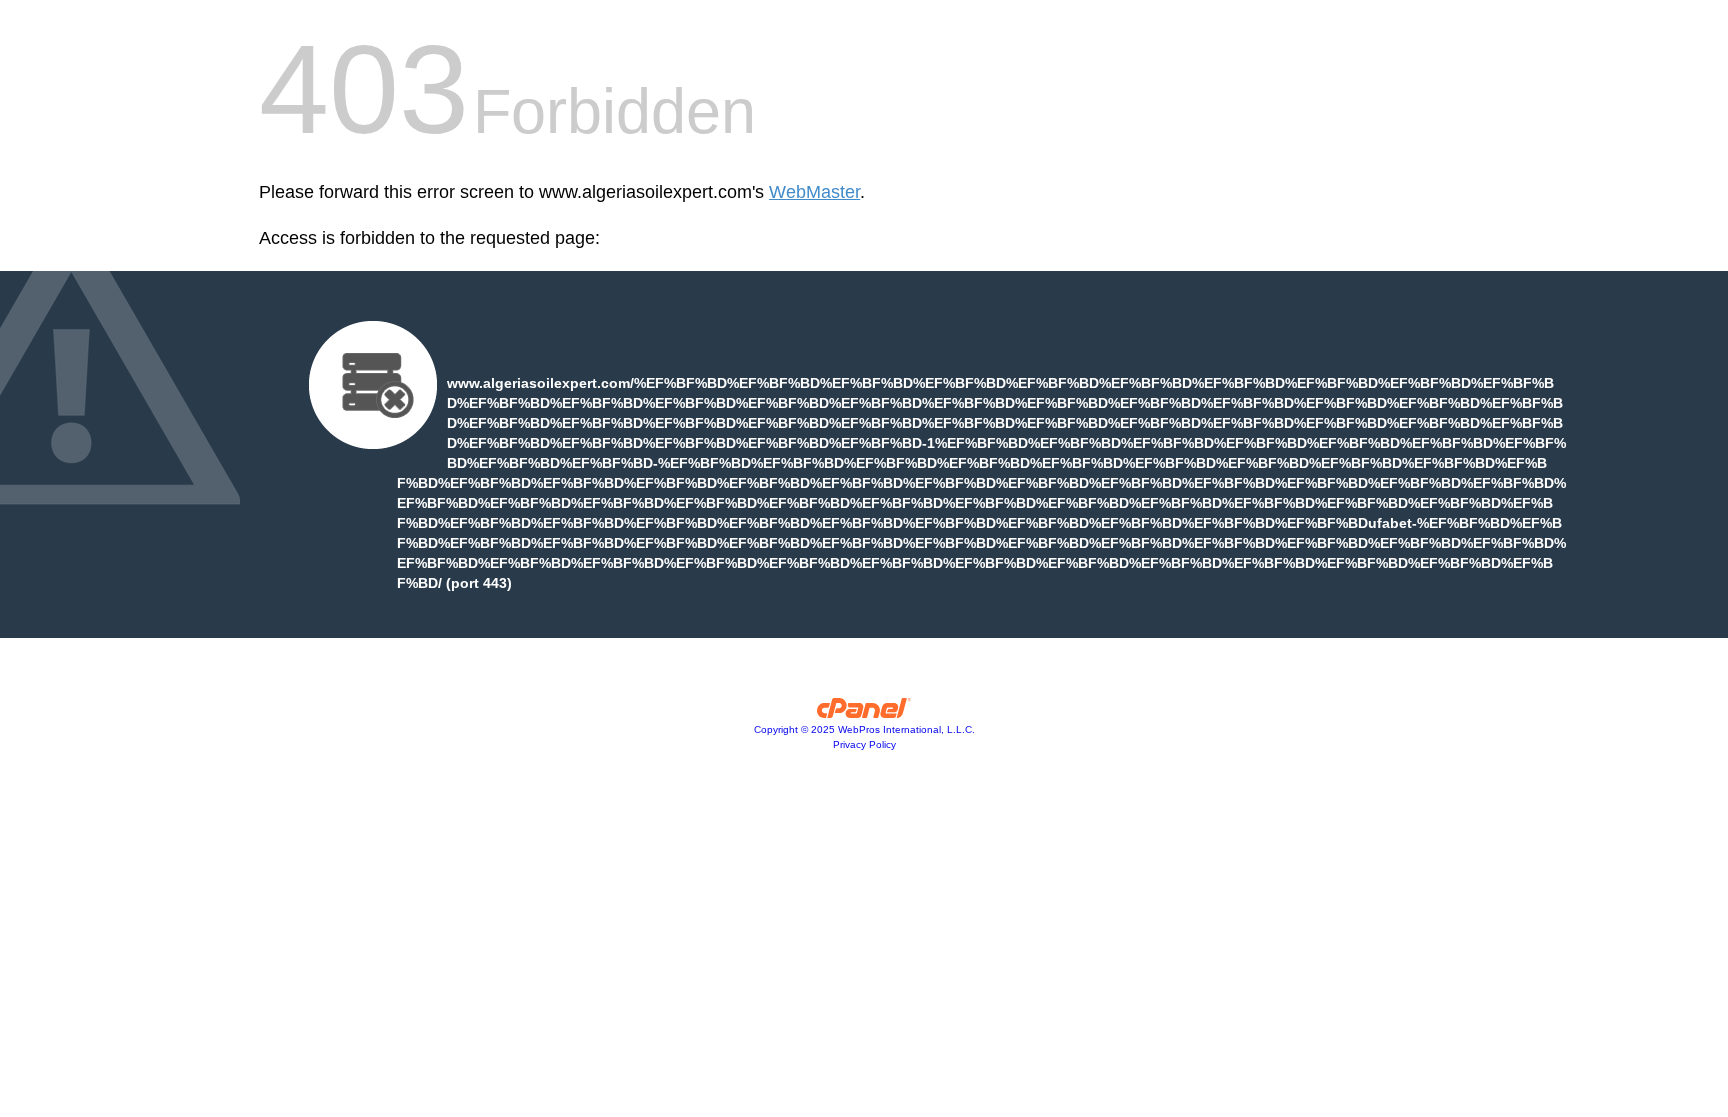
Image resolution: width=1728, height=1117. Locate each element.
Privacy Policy (864, 744)
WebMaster (814, 192)
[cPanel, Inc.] (864, 713)
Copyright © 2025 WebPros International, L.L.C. (864, 729)
